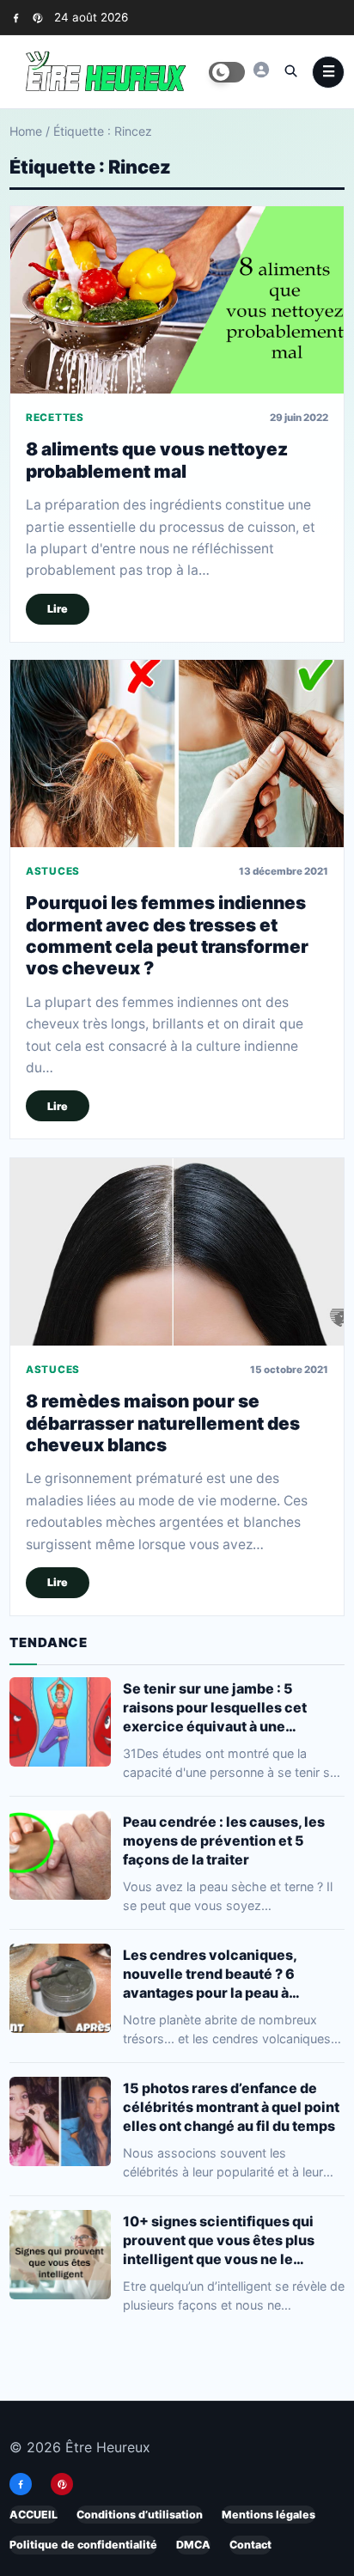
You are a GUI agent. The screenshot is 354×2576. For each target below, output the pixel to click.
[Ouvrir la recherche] (290, 70)
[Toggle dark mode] (227, 72)
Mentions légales (269, 2515)
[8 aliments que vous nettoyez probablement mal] (177, 300)
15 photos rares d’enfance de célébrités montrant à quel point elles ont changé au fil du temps (231, 2107)
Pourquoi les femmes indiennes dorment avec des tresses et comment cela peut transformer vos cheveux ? (167, 936)
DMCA (193, 2545)
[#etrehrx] (261, 70)
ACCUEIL (34, 2515)
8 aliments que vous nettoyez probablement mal (157, 460)
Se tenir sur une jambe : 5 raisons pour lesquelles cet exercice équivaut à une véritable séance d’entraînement (233, 1708)
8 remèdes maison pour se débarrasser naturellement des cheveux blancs (163, 1423)
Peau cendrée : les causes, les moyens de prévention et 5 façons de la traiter (224, 1840)
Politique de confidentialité (83, 2545)
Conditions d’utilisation (140, 2515)
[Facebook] (16, 18)
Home (26, 131)
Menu (328, 72)
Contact (250, 2545)
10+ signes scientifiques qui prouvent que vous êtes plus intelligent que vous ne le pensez (219, 2240)
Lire (58, 609)
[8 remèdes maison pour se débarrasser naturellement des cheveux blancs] (177, 1252)
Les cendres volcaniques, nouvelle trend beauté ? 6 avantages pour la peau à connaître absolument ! (210, 1974)
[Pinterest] (37, 18)
